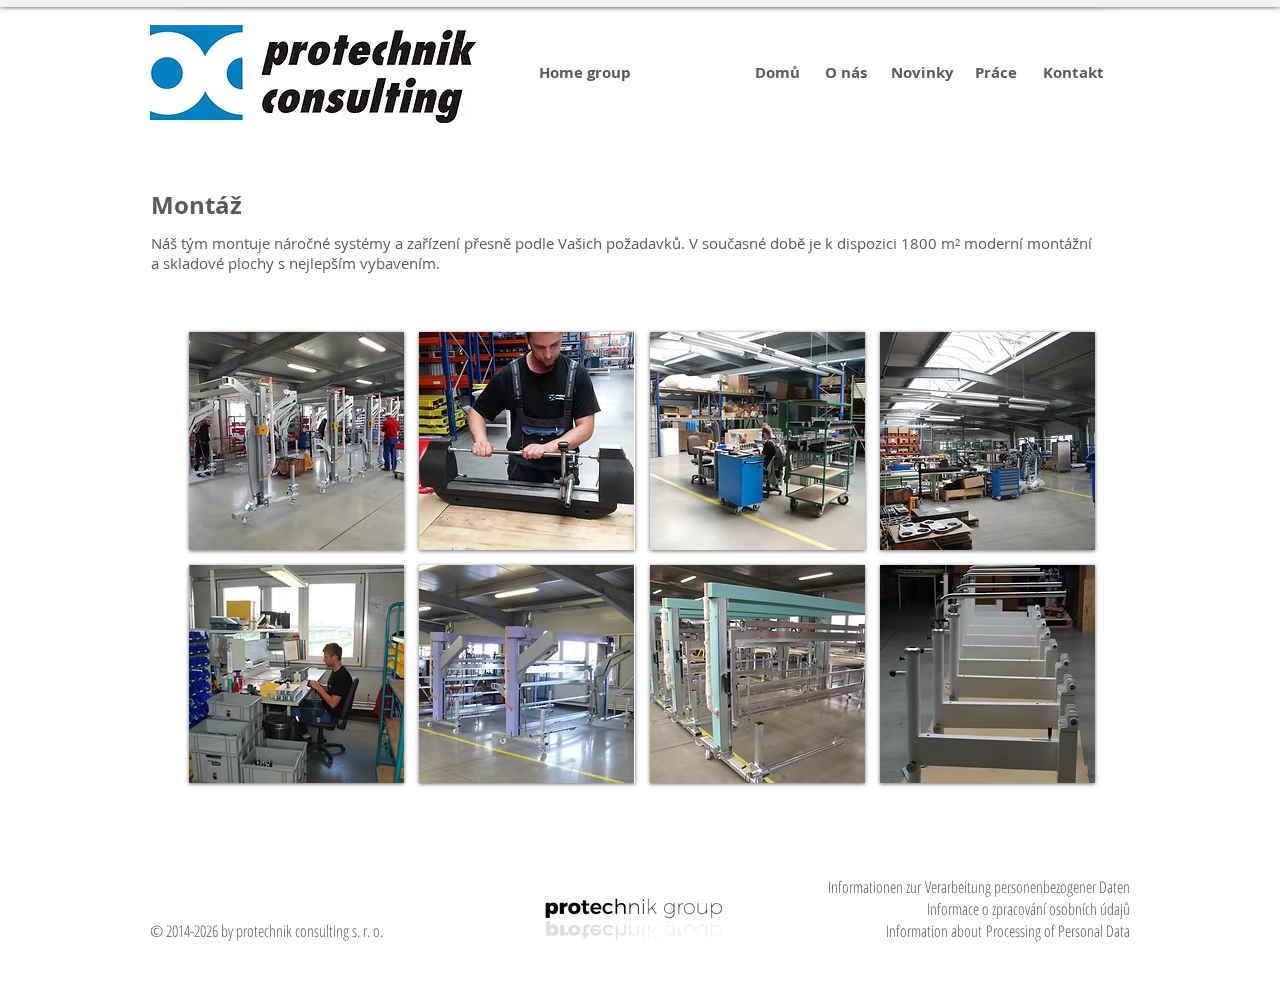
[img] (296, 441)
